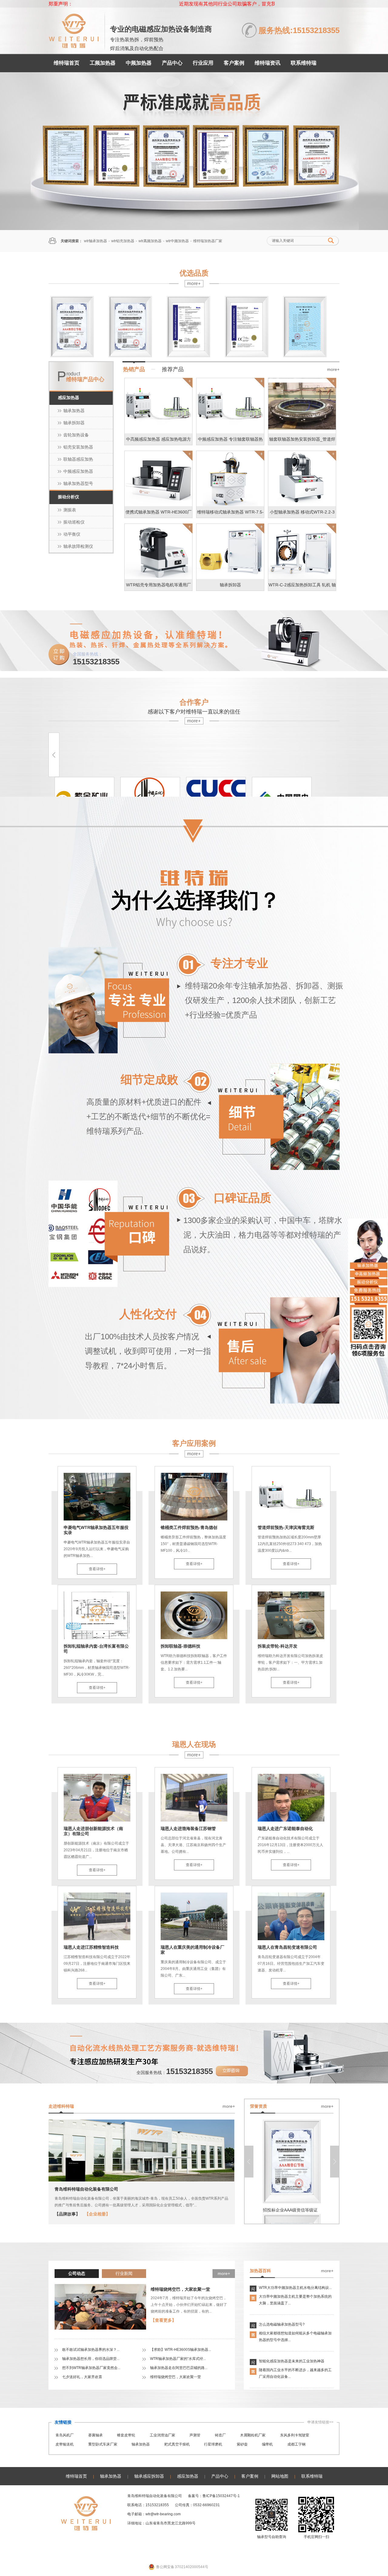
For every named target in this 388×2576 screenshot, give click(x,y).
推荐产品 (173, 369)
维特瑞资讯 (268, 63)
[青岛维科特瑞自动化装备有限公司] (74, 45)
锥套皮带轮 (126, 2435)
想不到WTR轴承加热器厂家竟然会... (91, 2368)
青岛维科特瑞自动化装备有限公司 (86, 2189)
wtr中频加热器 (177, 241)
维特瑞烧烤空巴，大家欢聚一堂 (180, 2289)
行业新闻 (124, 2273)
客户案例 (234, 63)
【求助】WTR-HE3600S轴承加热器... (181, 2350)
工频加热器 (103, 63)
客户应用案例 (194, 1443)
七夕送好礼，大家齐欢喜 (82, 2377)
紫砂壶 (242, 2444)
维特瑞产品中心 (85, 379)
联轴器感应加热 (78, 459)
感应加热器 (69, 398)
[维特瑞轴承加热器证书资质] (194, 151)
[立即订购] (59, 664)
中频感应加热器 (78, 471)
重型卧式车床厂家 (103, 2444)
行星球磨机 (213, 2444)
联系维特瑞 (304, 63)
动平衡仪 (72, 534)
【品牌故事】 (67, 2214)
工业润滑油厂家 (162, 2435)
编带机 (267, 2444)
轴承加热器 (74, 411)
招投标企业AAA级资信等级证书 (292, 2210)
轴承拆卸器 (74, 423)
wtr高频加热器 (150, 241)
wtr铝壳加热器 (123, 241)
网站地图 (280, 2476)
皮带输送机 (65, 2444)
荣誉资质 (259, 2106)
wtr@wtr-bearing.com (163, 2514)
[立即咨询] (232, 2075)
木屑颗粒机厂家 (253, 2435)
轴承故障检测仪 (78, 546)
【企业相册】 (97, 2214)
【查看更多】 (163, 2320)
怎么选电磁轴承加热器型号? (282, 2324)
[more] (194, 285)
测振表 (70, 510)
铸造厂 (220, 2435)
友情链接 (63, 2422)
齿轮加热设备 (76, 435)
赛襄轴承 (95, 2435)
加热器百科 (260, 2271)
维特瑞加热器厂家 (208, 241)
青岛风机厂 (65, 2435)
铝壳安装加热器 (78, 447)
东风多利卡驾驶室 (295, 2435)
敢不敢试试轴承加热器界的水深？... (91, 2350)
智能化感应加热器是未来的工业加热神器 (292, 2361)
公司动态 (77, 2273)
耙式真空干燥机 (177, 2444)
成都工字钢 (296, 2444)
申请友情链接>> (320, 2422)
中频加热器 (139, 63)
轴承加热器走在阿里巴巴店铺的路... (179, 2368)
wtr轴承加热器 (95, 241)
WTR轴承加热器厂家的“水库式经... (178, 2359)
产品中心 (172, 63)
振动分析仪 (69, 497)
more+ (333, 369)
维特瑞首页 (67, 63)
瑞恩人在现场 (194, 1744)
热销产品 (134, 369)
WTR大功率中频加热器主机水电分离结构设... (295, 2288)
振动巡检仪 (74, 522)
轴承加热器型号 (78, 483)
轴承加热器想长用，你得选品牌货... (91, 2359)
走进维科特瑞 (61, 2106)
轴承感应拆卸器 (149, 2476)
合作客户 (194, 702)
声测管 (195, 2435)
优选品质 (194, 273)
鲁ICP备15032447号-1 (221, 2496)
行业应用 (203, 63)
